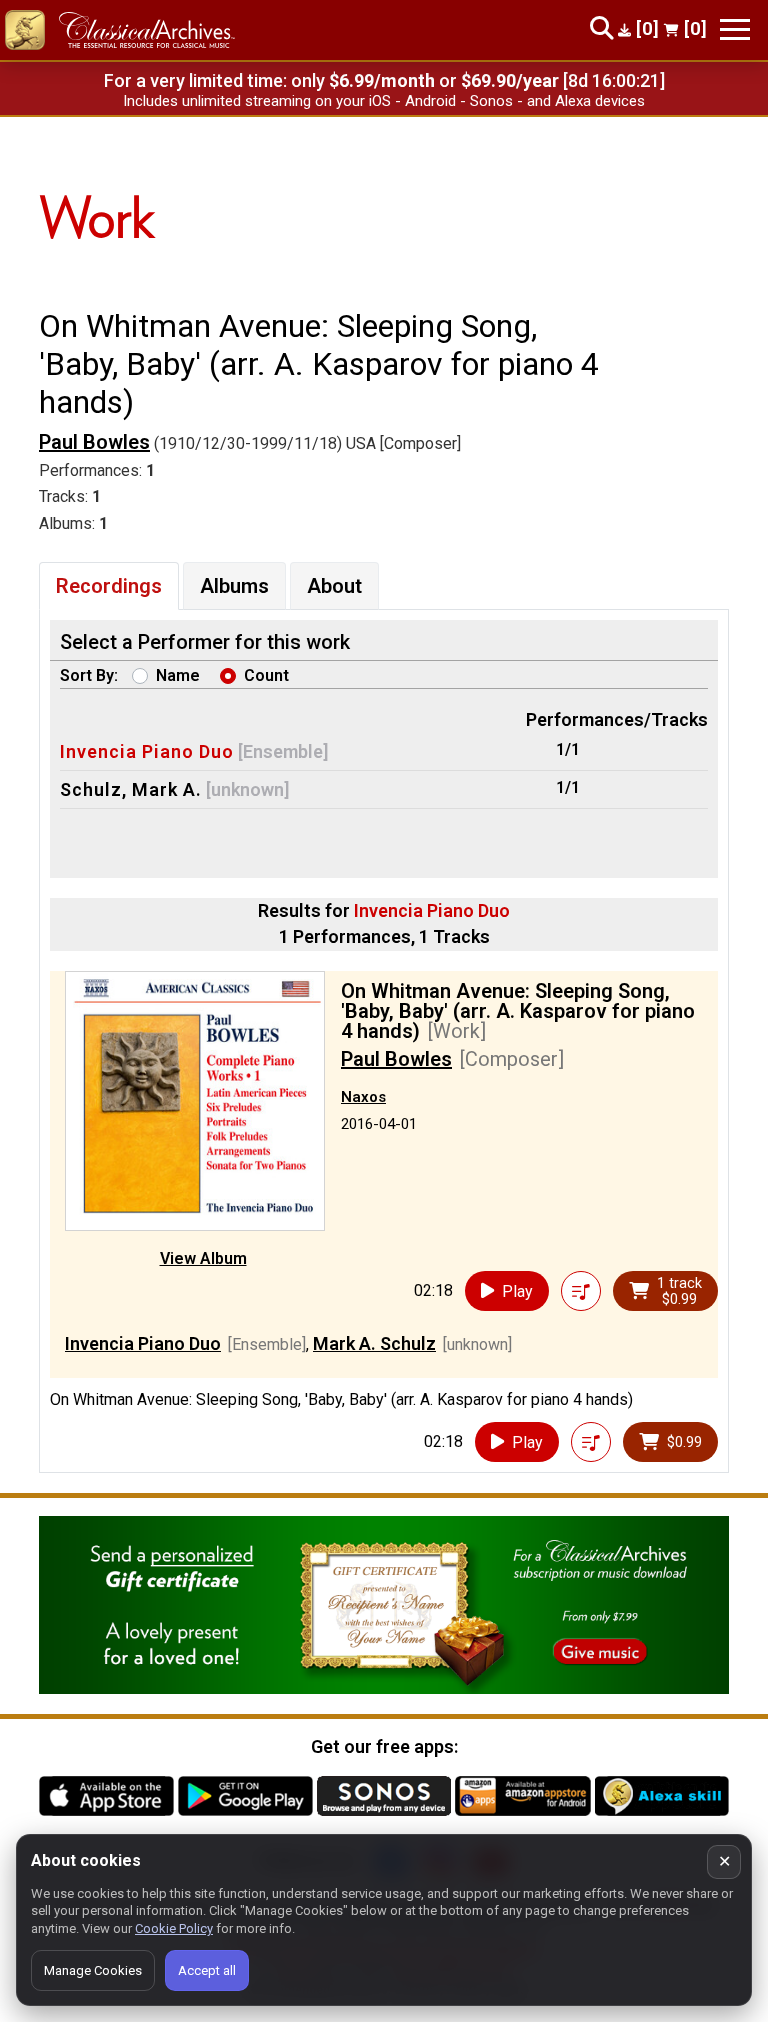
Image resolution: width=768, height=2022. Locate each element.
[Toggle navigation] (735, 29)
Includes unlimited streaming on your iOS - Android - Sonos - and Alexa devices (384, 101)
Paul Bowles (94, 442)
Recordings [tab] (109, 586)
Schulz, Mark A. (131, 789)
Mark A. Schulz (374, 1343)
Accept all (207, 1970)
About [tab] (334, 586)
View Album (203, 1258)
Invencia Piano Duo (147, 751)
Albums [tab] (234, 586)
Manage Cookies (93, 1970)
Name (178, 675)
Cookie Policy (174, 1928)
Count (266, 675)
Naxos (363, 1097)
